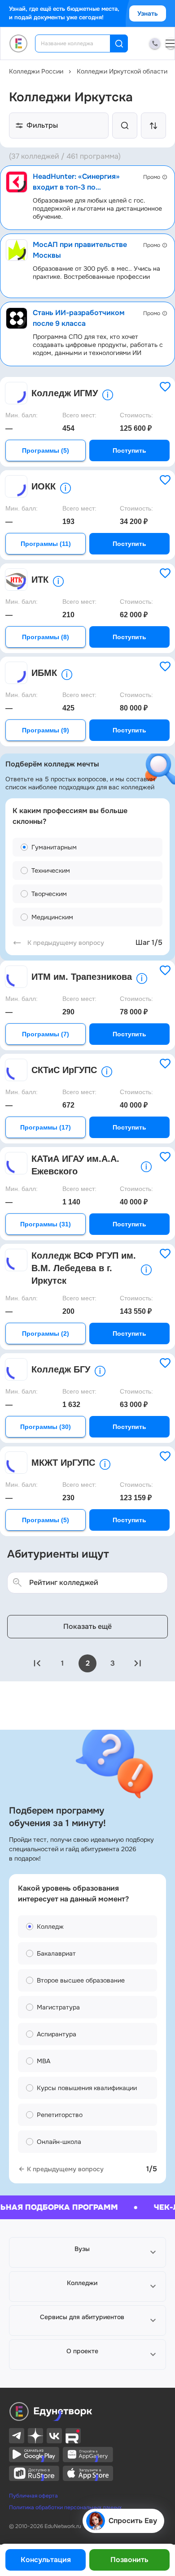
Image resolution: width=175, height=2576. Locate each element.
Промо (152, 177)
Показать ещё (87, 1626)
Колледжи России (36, 71)
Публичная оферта (33, 2496)
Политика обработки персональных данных (65, 2507)
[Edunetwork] (19, 43)
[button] (87, 2252)
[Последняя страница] (138, 1663)
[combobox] (79, 43)
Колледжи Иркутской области (122, 71)
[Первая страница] (37, 1663)
